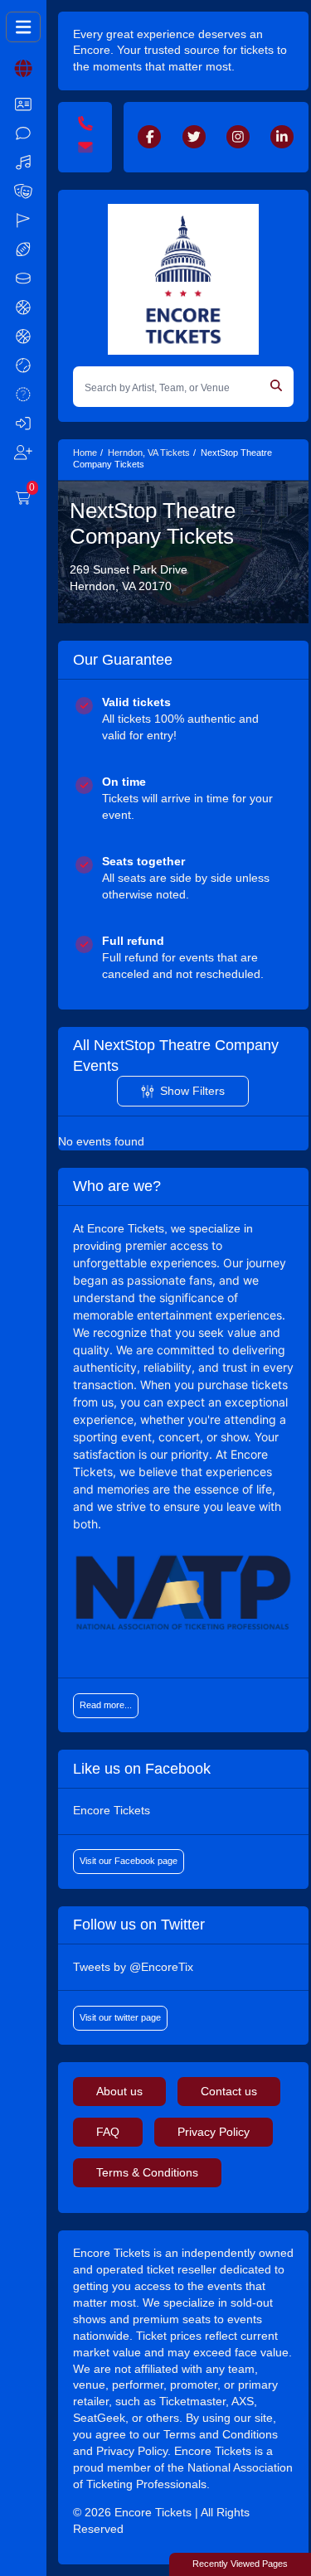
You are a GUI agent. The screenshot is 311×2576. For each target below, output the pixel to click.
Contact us (229, 2091)
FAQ (108, 2132)
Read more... (106, 1705)
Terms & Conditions (147, 2172)
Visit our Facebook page (129, 1861)
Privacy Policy (214, 2132)
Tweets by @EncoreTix (133, 1967)
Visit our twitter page (120, 2017)
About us (119, 2091)
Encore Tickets (112, 1810)
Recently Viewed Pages (240, 2564)
